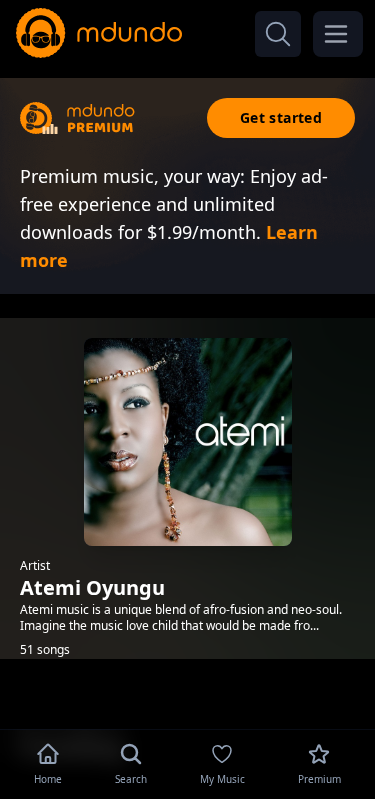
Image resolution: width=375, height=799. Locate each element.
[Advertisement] (188, 692)
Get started (281, 117)
